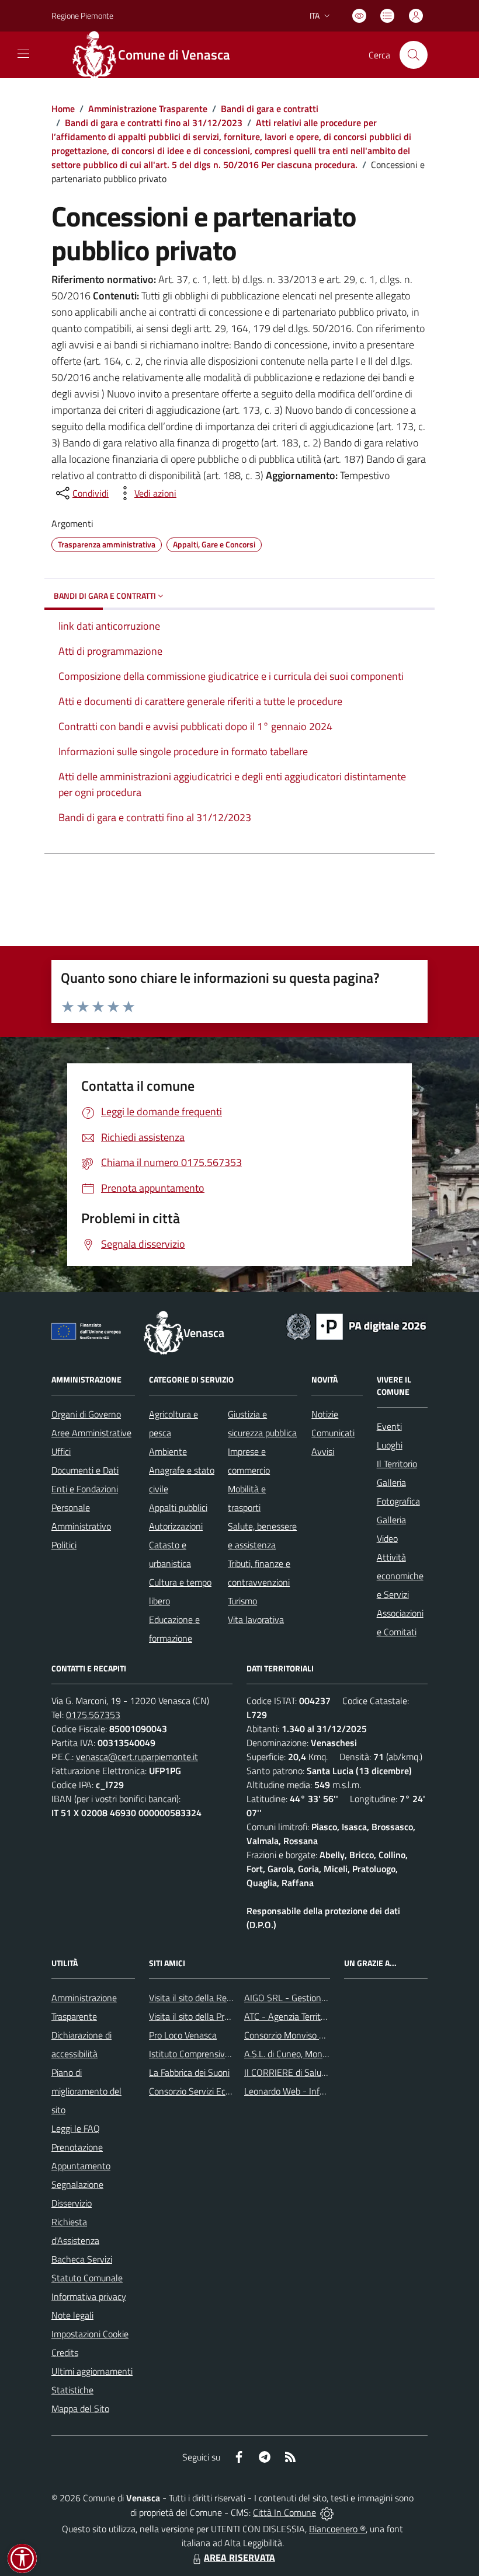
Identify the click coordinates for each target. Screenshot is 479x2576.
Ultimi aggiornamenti (92, 2371)
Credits (65, 2352)
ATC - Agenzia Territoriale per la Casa (315, 2016)
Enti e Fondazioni (85, 1489)
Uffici (61, 1451)
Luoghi (390, 1445)
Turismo (242, 1601)
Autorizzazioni (176, 1526)
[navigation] (23, 54)
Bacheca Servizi (82, 2259)
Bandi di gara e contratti (270, 109)
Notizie (325, 1414)
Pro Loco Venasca (183, 2035)
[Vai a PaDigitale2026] (356, 1325)
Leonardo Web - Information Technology (322, 2091)
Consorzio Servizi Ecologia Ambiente (219, 2091)
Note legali (72, 2315)
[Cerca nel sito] (414, 55)
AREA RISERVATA (239, 2557)
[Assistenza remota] (327, 2512)
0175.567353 (93, 1715)
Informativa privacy (89, 2296)
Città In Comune (284, 2512)
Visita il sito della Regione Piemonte (218, 1998)
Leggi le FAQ (76, 2128)
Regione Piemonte (82, 15)
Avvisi (323, 1451)
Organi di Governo (86, 1414)
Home (63, 109)
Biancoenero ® (337, 2529)
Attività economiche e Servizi (400, 1576)
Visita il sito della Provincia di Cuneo (218, 2016)
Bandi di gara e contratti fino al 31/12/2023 (154, 123)
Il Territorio (397, 1464)
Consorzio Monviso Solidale (297, 2035)
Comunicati (333, 1433)
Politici (64, 1545)
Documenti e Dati (85, 1470)
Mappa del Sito (80, 2409)
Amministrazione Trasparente (148, 109)
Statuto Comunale (87, 2278)
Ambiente (168, 1451)
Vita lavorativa (256, 1619)
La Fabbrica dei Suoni (189, 2072)
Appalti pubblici (178, 1507)
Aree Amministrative (91, 1433)
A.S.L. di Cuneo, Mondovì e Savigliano (316, 2054)
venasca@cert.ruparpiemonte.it (137, 1757)
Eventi (389, 1426)
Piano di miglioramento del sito (86, 2091)
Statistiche (72, 2390)
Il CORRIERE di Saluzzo (289, 2072)
